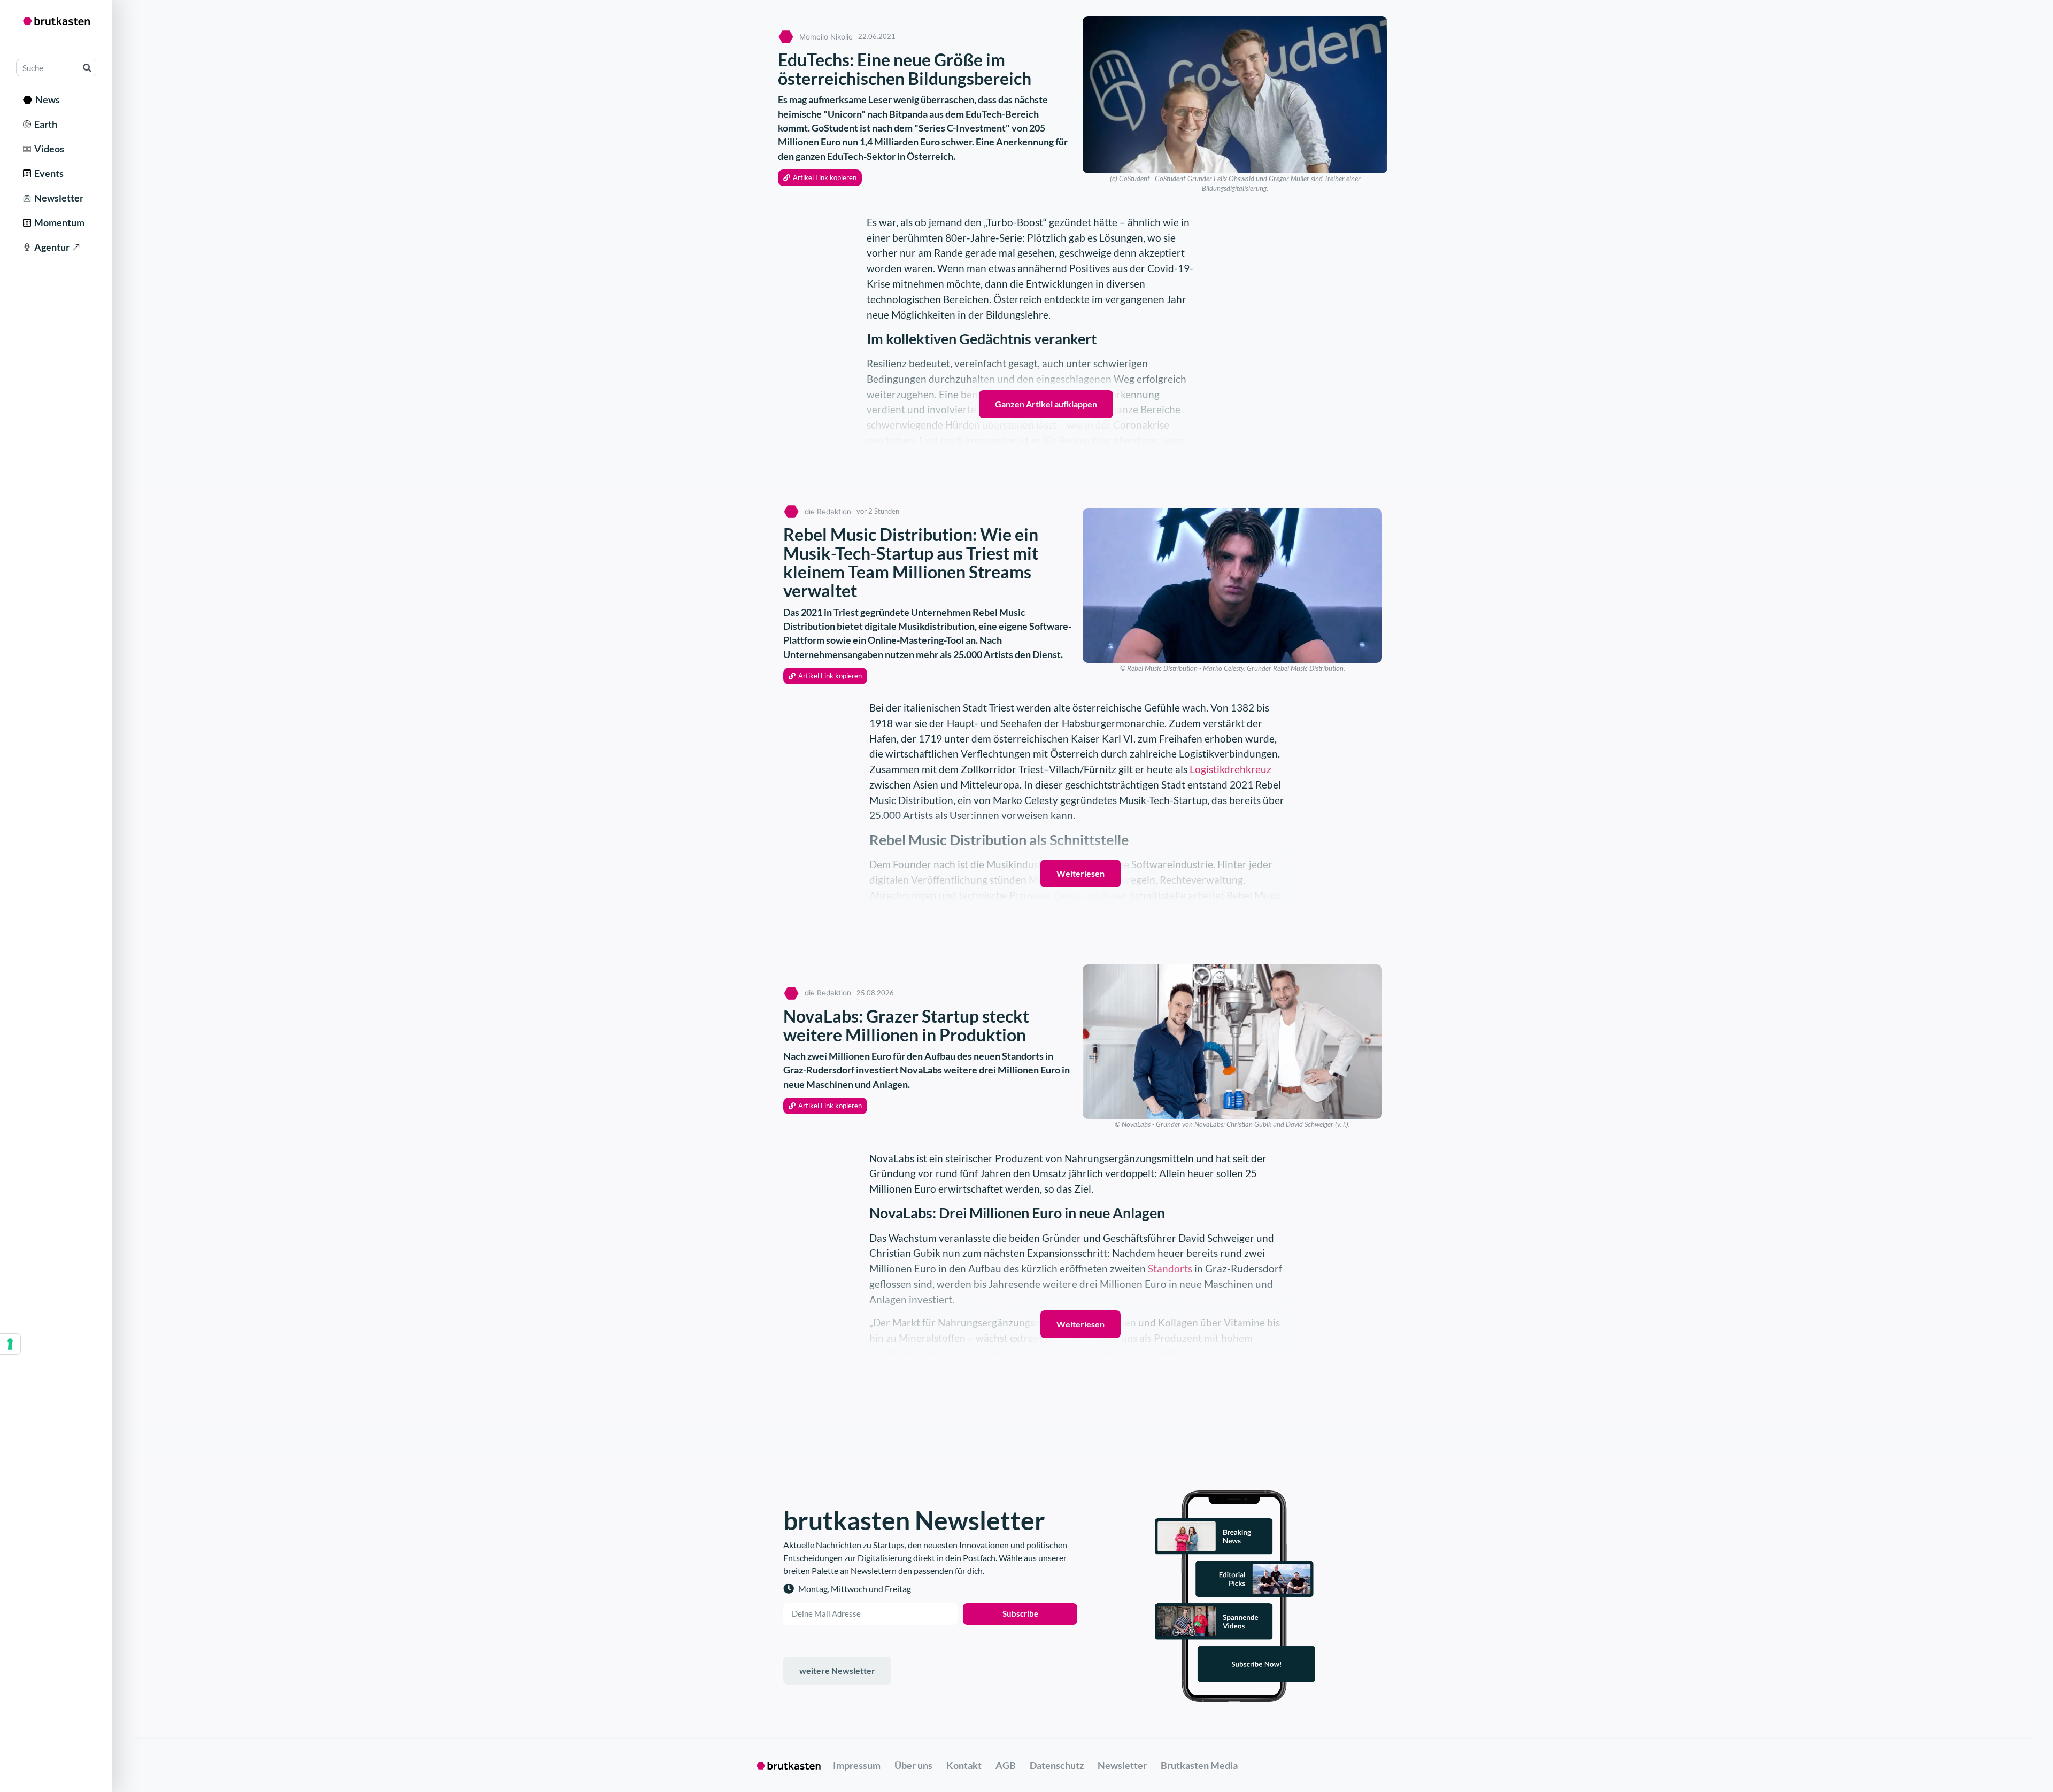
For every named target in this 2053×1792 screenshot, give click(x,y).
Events (47, 173)
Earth (44, 124)
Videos (48, 149)
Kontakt (964, 1765)
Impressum (857, 1765)
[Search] (87, 68)
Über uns (913, 1765)
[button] (820, 178)
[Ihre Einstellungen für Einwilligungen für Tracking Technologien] (10, 1344)
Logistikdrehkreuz (1230, 769)
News (46, 99)
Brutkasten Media (1199, 1765)
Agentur (50, 247)
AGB (1006, 1765)
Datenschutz (1057, 1765)
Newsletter (57, 198)
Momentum (58, 222)
